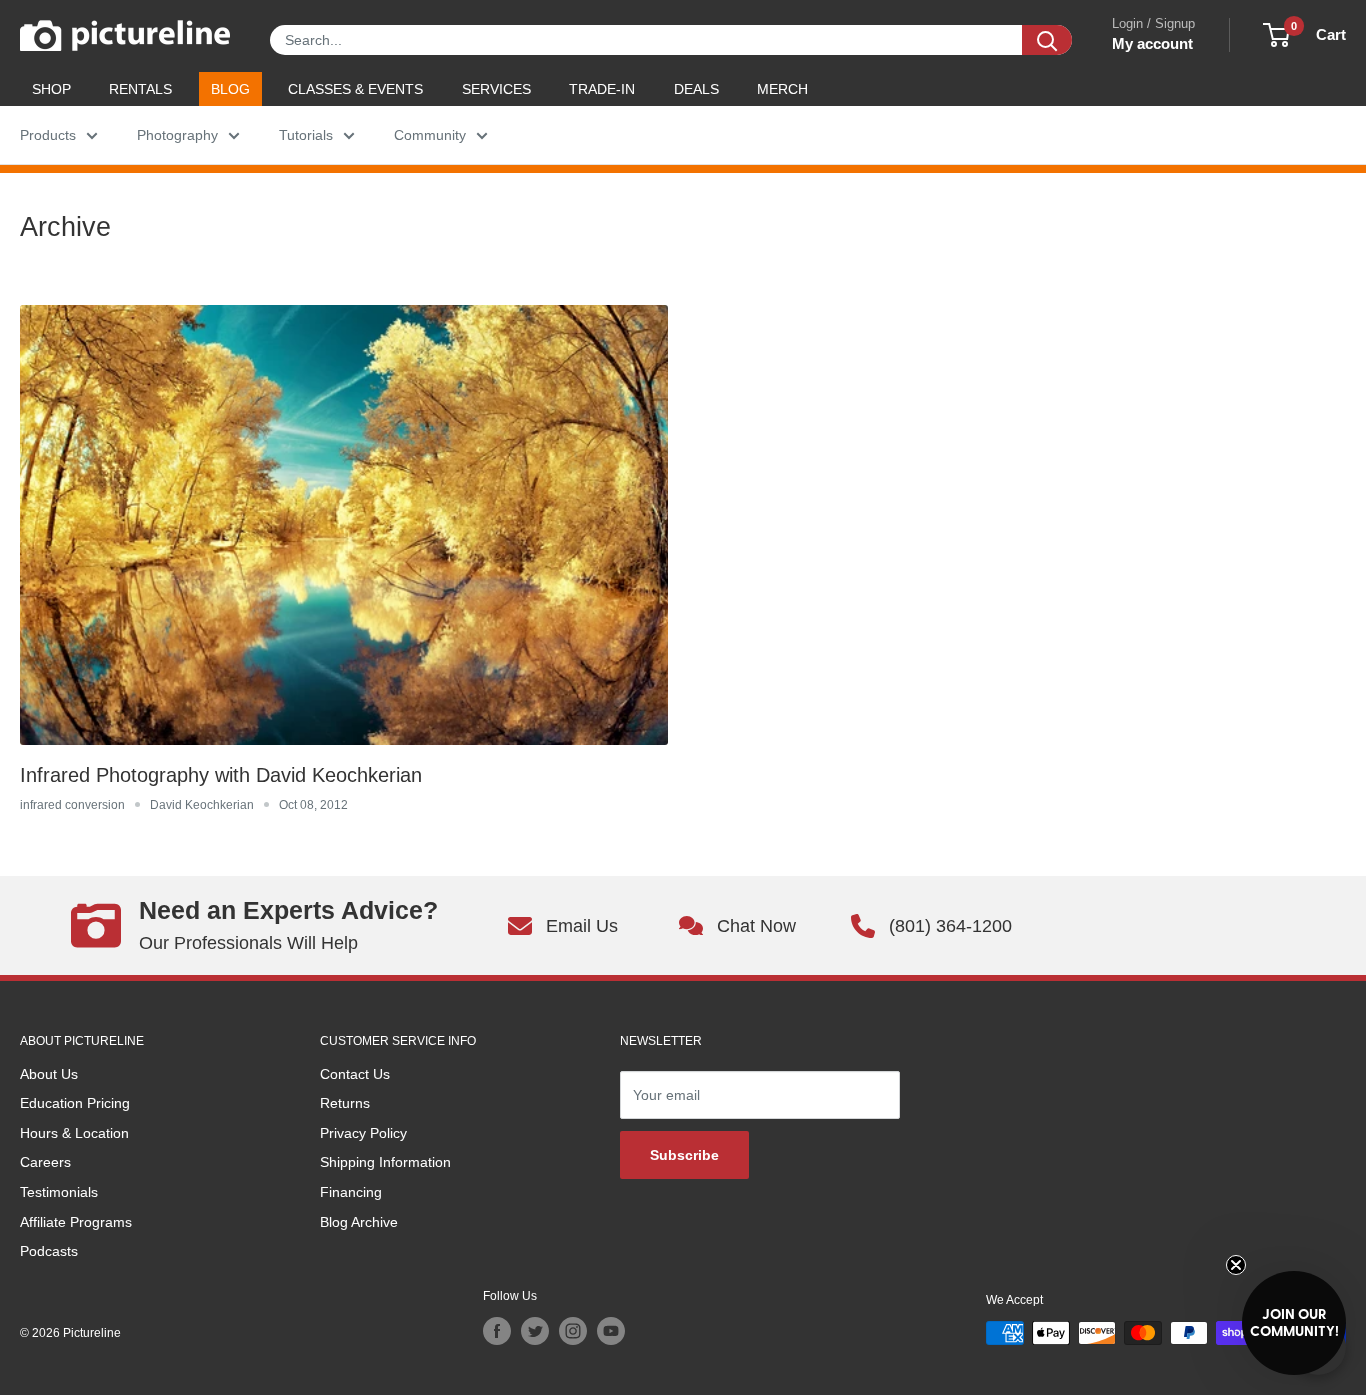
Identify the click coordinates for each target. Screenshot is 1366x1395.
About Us (49, 1074)
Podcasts (49, 1251)
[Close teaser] (1236, 1265)
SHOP (51, 89)
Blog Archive (359, 1222)
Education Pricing (75, 1103)
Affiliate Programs (76, 1222)
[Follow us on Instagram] (573, 1331)
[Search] (1047, 40)
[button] (1294, 1323)
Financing (351, 1192)
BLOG (230, 89)
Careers (45, 1162)
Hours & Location (74, 1133)
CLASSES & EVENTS (355, 89)
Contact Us (355, 1074)
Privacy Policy (363, 1133)
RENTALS (140, 89)
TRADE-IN (602, 89)
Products (48, 135)
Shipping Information (385, 1162)
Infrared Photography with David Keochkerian (221, 775)
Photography (177, 135)
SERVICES (496, 89)
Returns (345, 1103)
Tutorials (306, 135)
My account (1152, 43)
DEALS (696, 89)
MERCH (782, 89)
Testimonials (59, 1192)
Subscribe (684, 1155)
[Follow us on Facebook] (497, 1331)
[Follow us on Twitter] (535, 1331)
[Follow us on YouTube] (611, 1331)
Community (430, 135)
